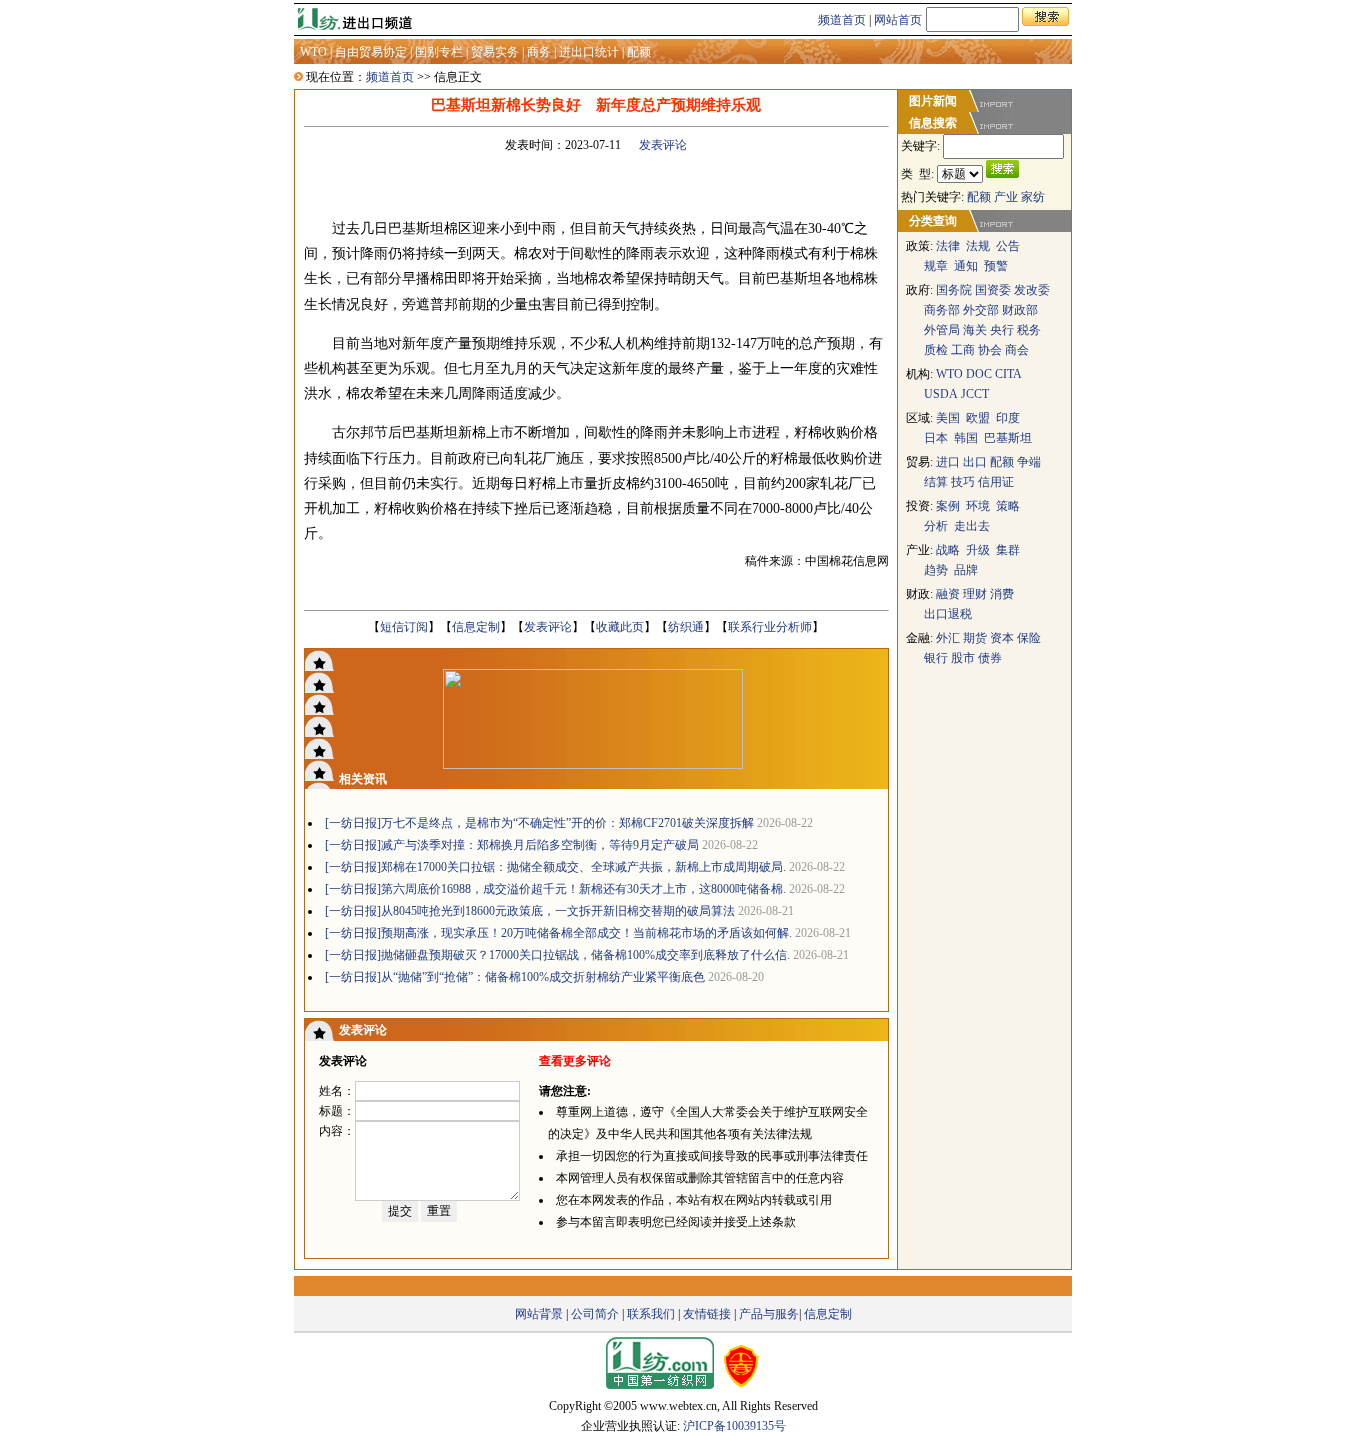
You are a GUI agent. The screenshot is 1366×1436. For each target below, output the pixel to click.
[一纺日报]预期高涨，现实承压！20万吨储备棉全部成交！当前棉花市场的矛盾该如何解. (558, 933)
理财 (975, 594)
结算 (936, 482)
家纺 (1033, 197)
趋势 (936, 570)
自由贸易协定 (371, 52)
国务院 (954, 290)
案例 (948, 506)
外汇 (949, 638)
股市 (963, 658)
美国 (948, 418)
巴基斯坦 (1008, 438)
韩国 (966, 438)
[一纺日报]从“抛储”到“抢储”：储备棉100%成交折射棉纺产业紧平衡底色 (515, 977)
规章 (936, 266)
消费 (1002, 594)
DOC (979, 374)
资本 (1002, 638)
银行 (936, 658)
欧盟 (978, 418)
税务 (1029, 330)
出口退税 (948, 614)
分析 (936, 526)
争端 (1029, 462)
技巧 (963, 482)
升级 (978, 550)
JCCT (975, 394)
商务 (539, 52)
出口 (975, 462)
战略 (948, 550)
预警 (996, 266)
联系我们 (651, 1314)
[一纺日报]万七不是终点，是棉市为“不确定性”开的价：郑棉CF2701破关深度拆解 (539, 823)
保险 (1029, 638)
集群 (1008, 550)
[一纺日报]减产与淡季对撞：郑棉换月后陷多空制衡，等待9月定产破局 (512, 845)
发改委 (1032, 290)
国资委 (993, 290)
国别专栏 (439, 52)
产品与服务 (769, 1314)
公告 (1008, 246)
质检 (936, 350)
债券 (990, 658)
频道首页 (842, 20)
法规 (978, 246)
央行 (1002, 330)
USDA (941, 394)
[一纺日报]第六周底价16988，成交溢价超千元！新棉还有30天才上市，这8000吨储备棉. (555, 889)
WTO (313, 52)
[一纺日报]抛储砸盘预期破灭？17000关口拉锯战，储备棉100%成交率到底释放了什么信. (557, 955)
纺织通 (686, 627)
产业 (1006, 197)
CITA (1008, 374)
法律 (948, 246)
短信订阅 (404, 627)
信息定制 (476, 627)
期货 (975, 638)
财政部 (1020, 310)
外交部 (981, 310)
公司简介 (595, 1314)
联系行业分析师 (770, 627)
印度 (1008, 418)
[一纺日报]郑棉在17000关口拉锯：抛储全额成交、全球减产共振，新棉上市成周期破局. (555, 867)
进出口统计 (589, 52)
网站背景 (539, 1314)
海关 (975, 330)
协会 (990, 350)
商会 (1017, 350)
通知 (966, 266)
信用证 (996, 482)
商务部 (942, 310)
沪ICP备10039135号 (734, 1426)
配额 (639, 52)
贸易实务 (495, 52)
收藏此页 (620, 627)
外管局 (942, 330)
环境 (978, 506)
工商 (963, 350)
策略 (1008, 506)
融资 (948, 594)
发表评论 (663, 145)
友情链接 (707, 1314)
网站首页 (898, 20)
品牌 (966, 570)
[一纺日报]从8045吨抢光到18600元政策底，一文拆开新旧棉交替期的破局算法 (530, 911)
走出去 (972, 526)
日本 (936, 438)
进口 (948, 462)
